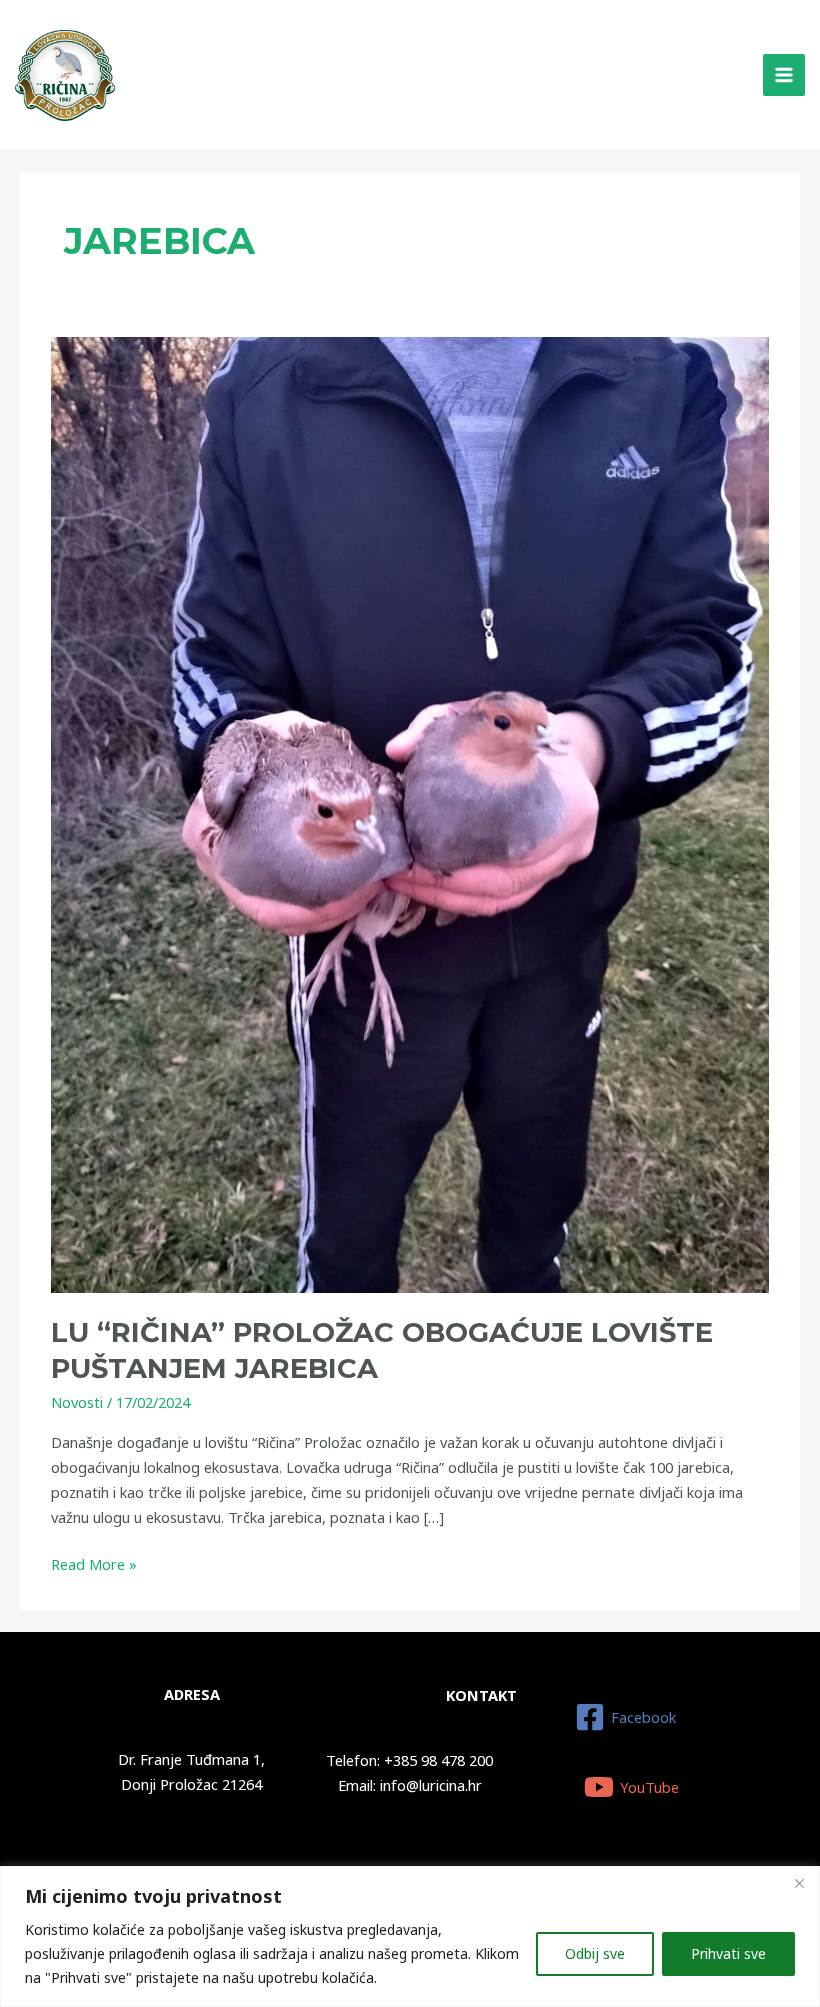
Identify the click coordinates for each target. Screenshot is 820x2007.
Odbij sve (595, 1953)
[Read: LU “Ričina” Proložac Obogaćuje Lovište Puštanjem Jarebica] (410, 813)
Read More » (94, 1563)
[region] (410, 1936)
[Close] (799, 1883)
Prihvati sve (728, 1953)
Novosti (77, 1402)
